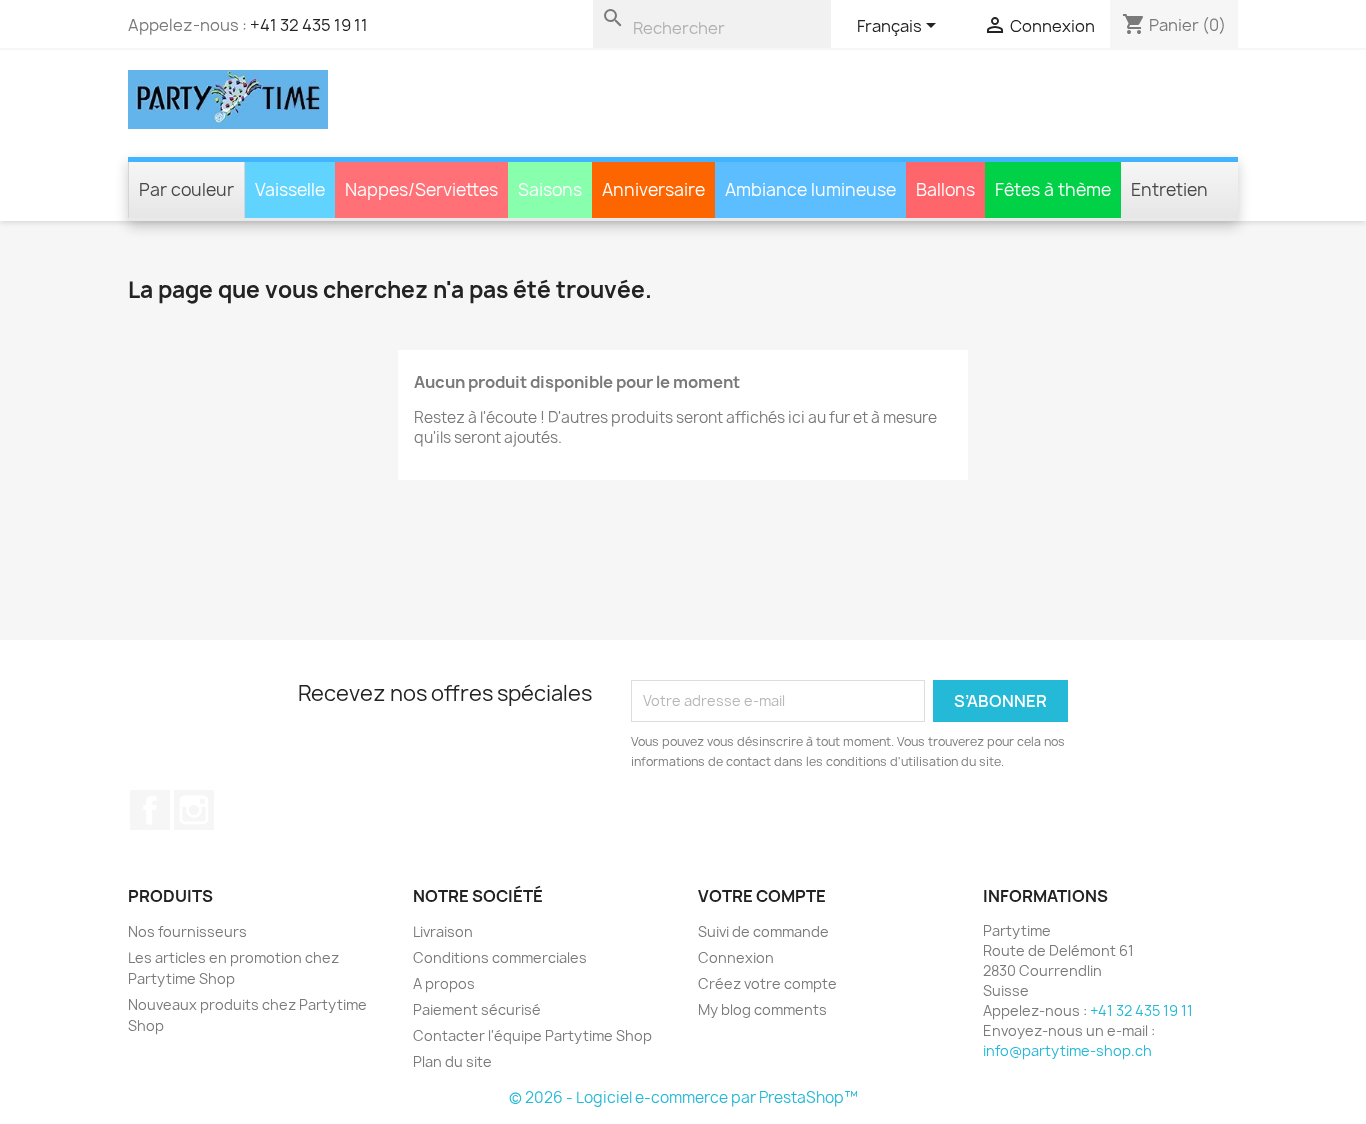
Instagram (194, 810)
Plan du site (452, 1061)
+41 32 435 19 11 (309, 25)
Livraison (443, 931)
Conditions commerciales (500, 957)
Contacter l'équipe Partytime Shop (532, 1035)
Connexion (736, 957)
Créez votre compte (767, 983)
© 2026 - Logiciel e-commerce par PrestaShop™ (683, 1097)
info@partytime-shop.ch (1067, 1050)
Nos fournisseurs (187, 931)
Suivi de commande (763, 931)
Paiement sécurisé (477, 1009)
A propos (444, 983)
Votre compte (762, 896)
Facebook (150, 810)
